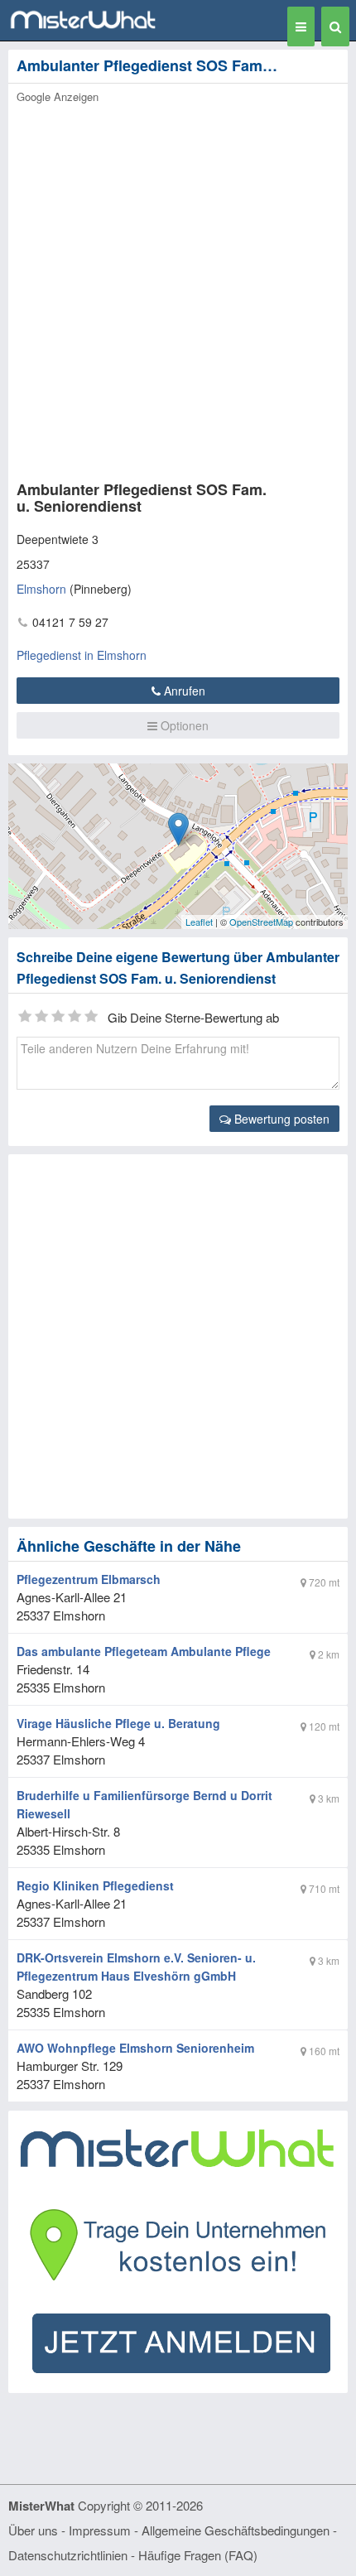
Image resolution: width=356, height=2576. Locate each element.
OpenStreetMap (261, 922)
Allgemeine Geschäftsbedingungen (236, 2530)
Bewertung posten (280, 1119)
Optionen (183, 725)
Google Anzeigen (58, 96)
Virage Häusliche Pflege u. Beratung (118, 1723)
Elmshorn (41, 589)
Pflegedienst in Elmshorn (82, 655)
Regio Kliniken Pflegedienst (95, 1885)
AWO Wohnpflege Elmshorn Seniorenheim (135, 2048)
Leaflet (199, 922)
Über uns (33, 2530)
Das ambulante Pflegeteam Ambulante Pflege (144, 1651)
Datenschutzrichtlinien (68, 2555)
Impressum (100, 2530)
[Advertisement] (178, 287)
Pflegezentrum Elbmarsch (89, 1579)
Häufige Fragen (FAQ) (198, 2555)
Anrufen (183, 691)
